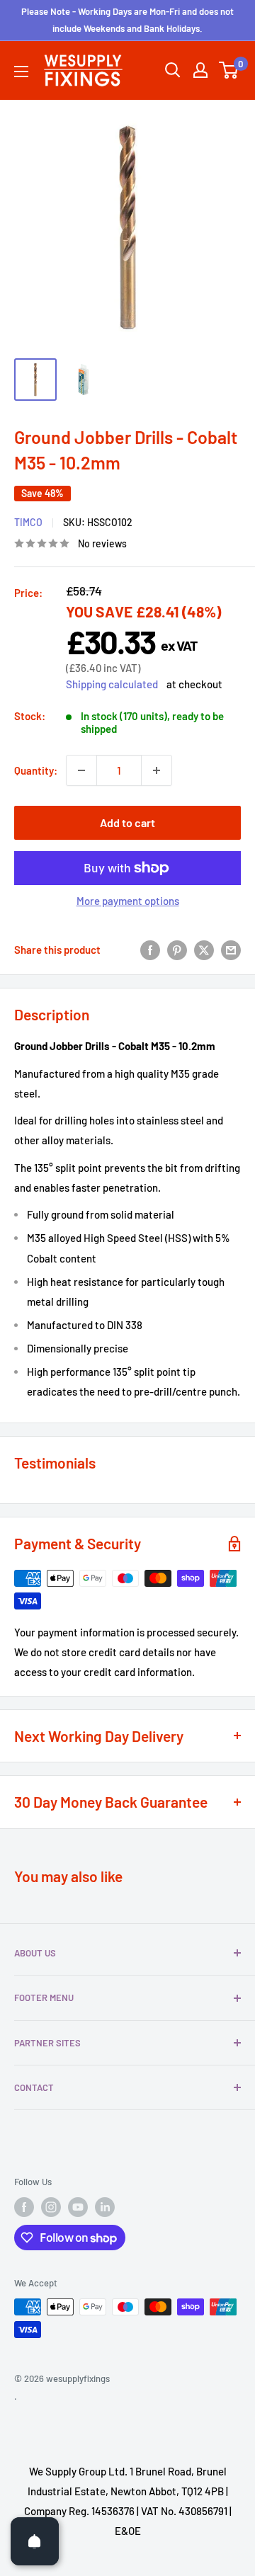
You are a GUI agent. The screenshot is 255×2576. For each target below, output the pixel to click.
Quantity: (36, 770)
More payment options (128, 901)
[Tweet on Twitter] (204, 950)
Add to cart (127, 822)
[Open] (35, 2541)
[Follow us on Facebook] (24, 2207)
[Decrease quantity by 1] (81, 770)
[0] (229, 70)
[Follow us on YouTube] (78, 2207)
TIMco (28, 522)
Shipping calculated (112, 684)
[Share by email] (231, 950)
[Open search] (173, 70)
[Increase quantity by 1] (157, 770)
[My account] (200, 70)
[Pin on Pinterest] (177, 950)
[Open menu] (21, 72)
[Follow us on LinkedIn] (105, 2207)
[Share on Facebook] (150, 950)
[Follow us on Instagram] (51, 2207)
